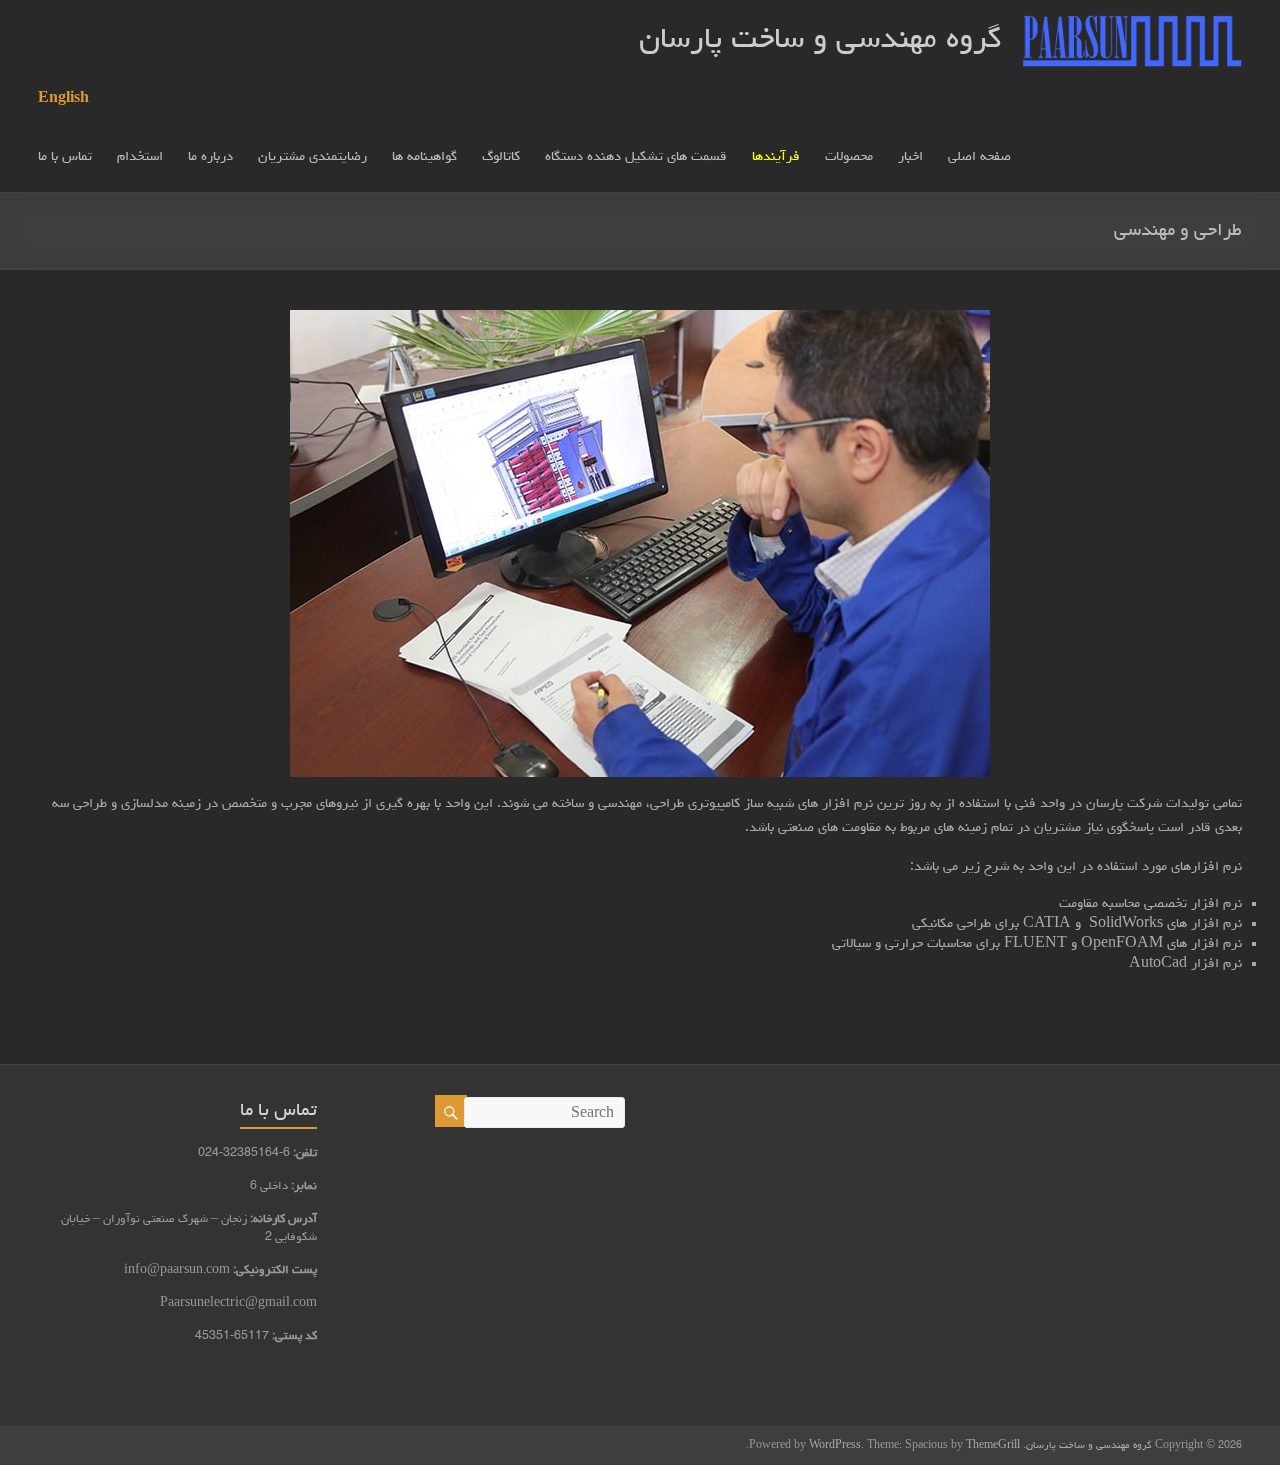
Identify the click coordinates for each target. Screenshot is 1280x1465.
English (63, 99)
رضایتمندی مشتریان (312, 157)
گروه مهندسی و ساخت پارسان (820, 41)
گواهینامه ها (424, 157)
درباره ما (210, 157)
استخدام (140, 157)
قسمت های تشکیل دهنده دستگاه (636, 157)
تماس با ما (65, 157)
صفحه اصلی (979, 157)
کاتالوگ (501, 157)
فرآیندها (776, 157)
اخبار (910, 157)
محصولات (849, 157)
